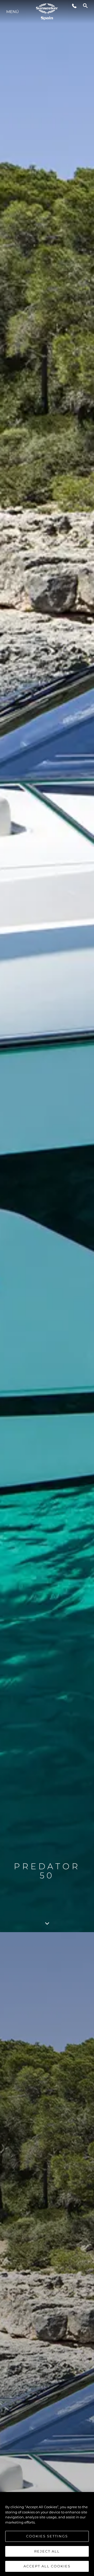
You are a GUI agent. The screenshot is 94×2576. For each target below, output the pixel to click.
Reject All (47, 2551)
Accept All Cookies (47, 2566)
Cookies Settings (47, 2536)
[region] (47, 2534)
